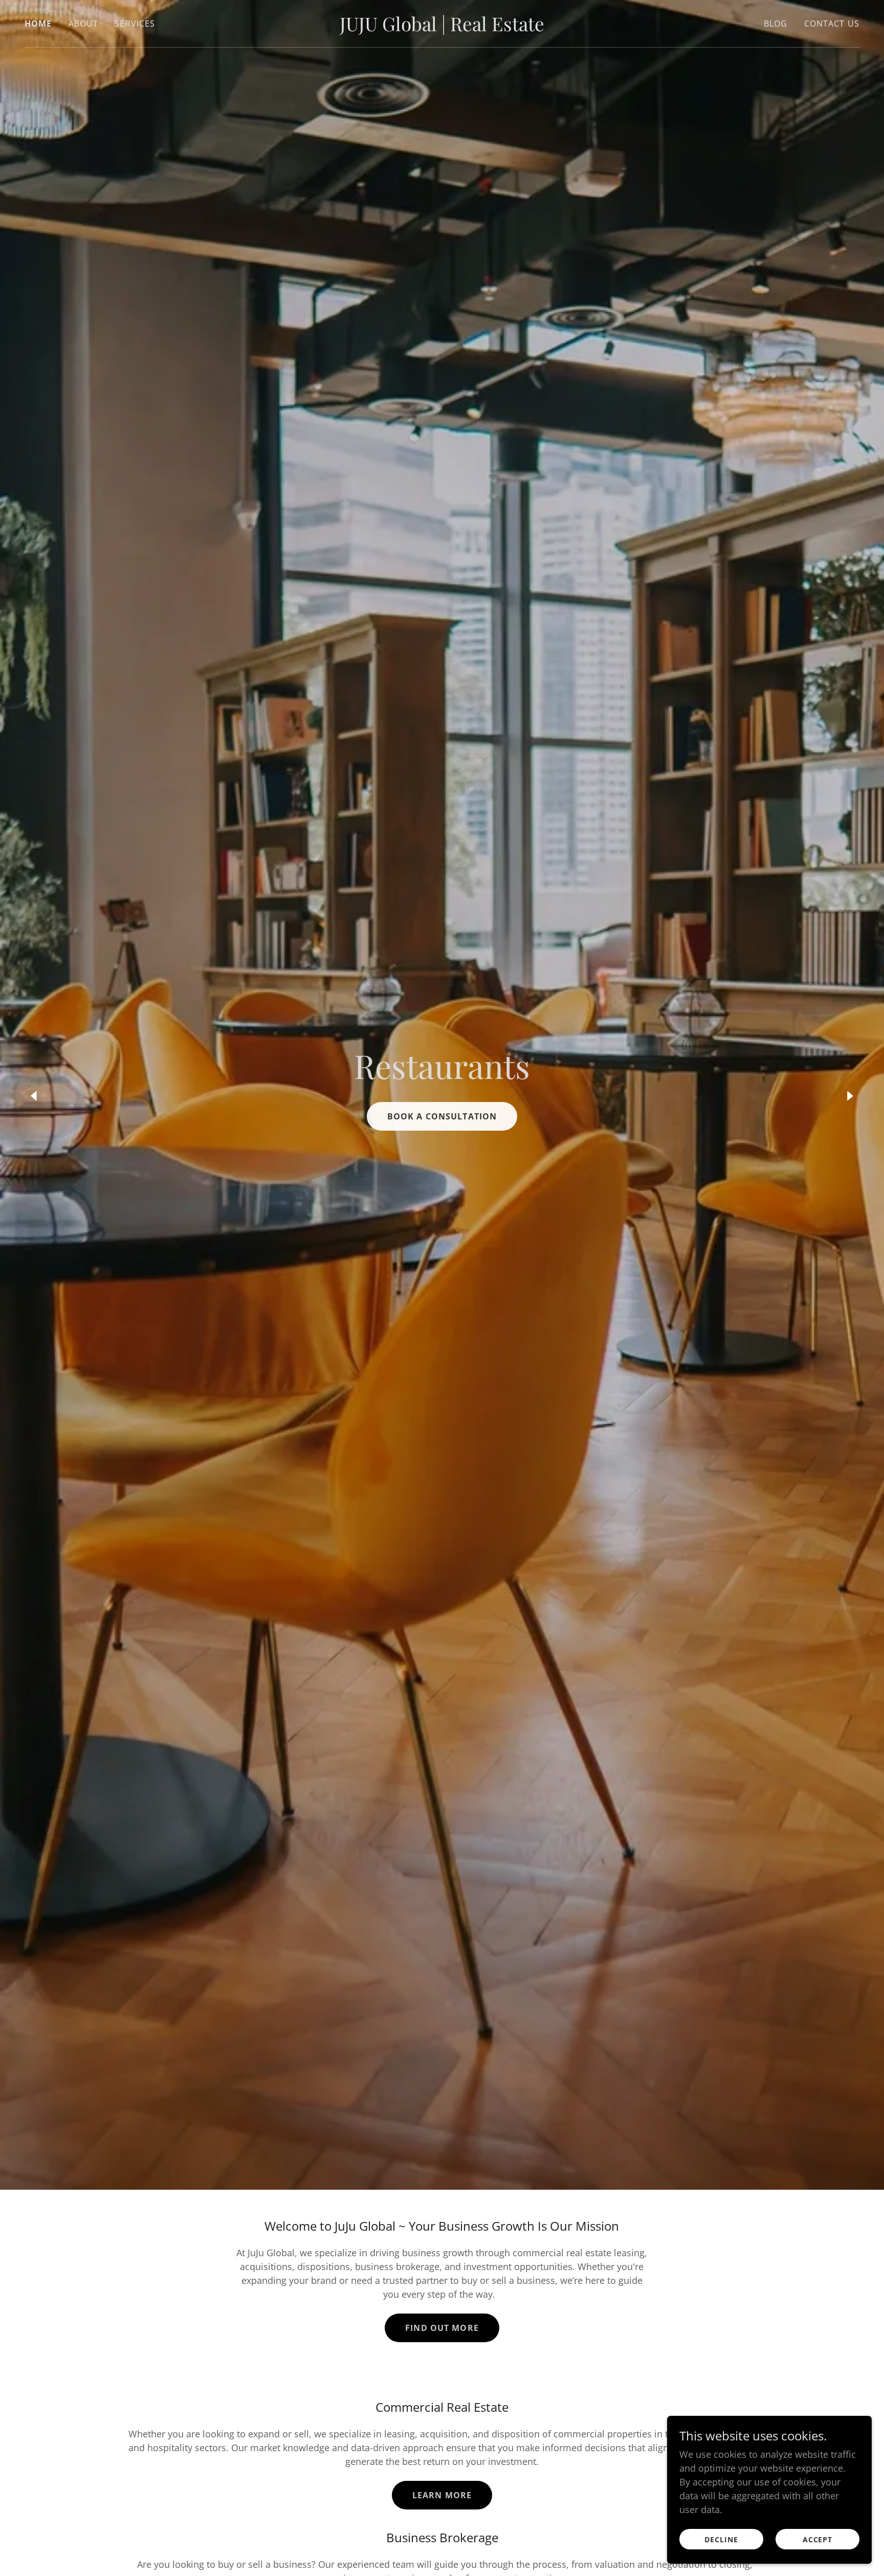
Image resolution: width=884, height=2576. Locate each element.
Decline (721, 2539)
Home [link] (38, 24)
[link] (442, 28)
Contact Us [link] (832, 24)
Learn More (442, 2495)
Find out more (442, 2328)
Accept (818, 2539)
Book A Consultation (442, 1116)
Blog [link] (776, 24)
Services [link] (135, 24)
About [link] (84, 24)
